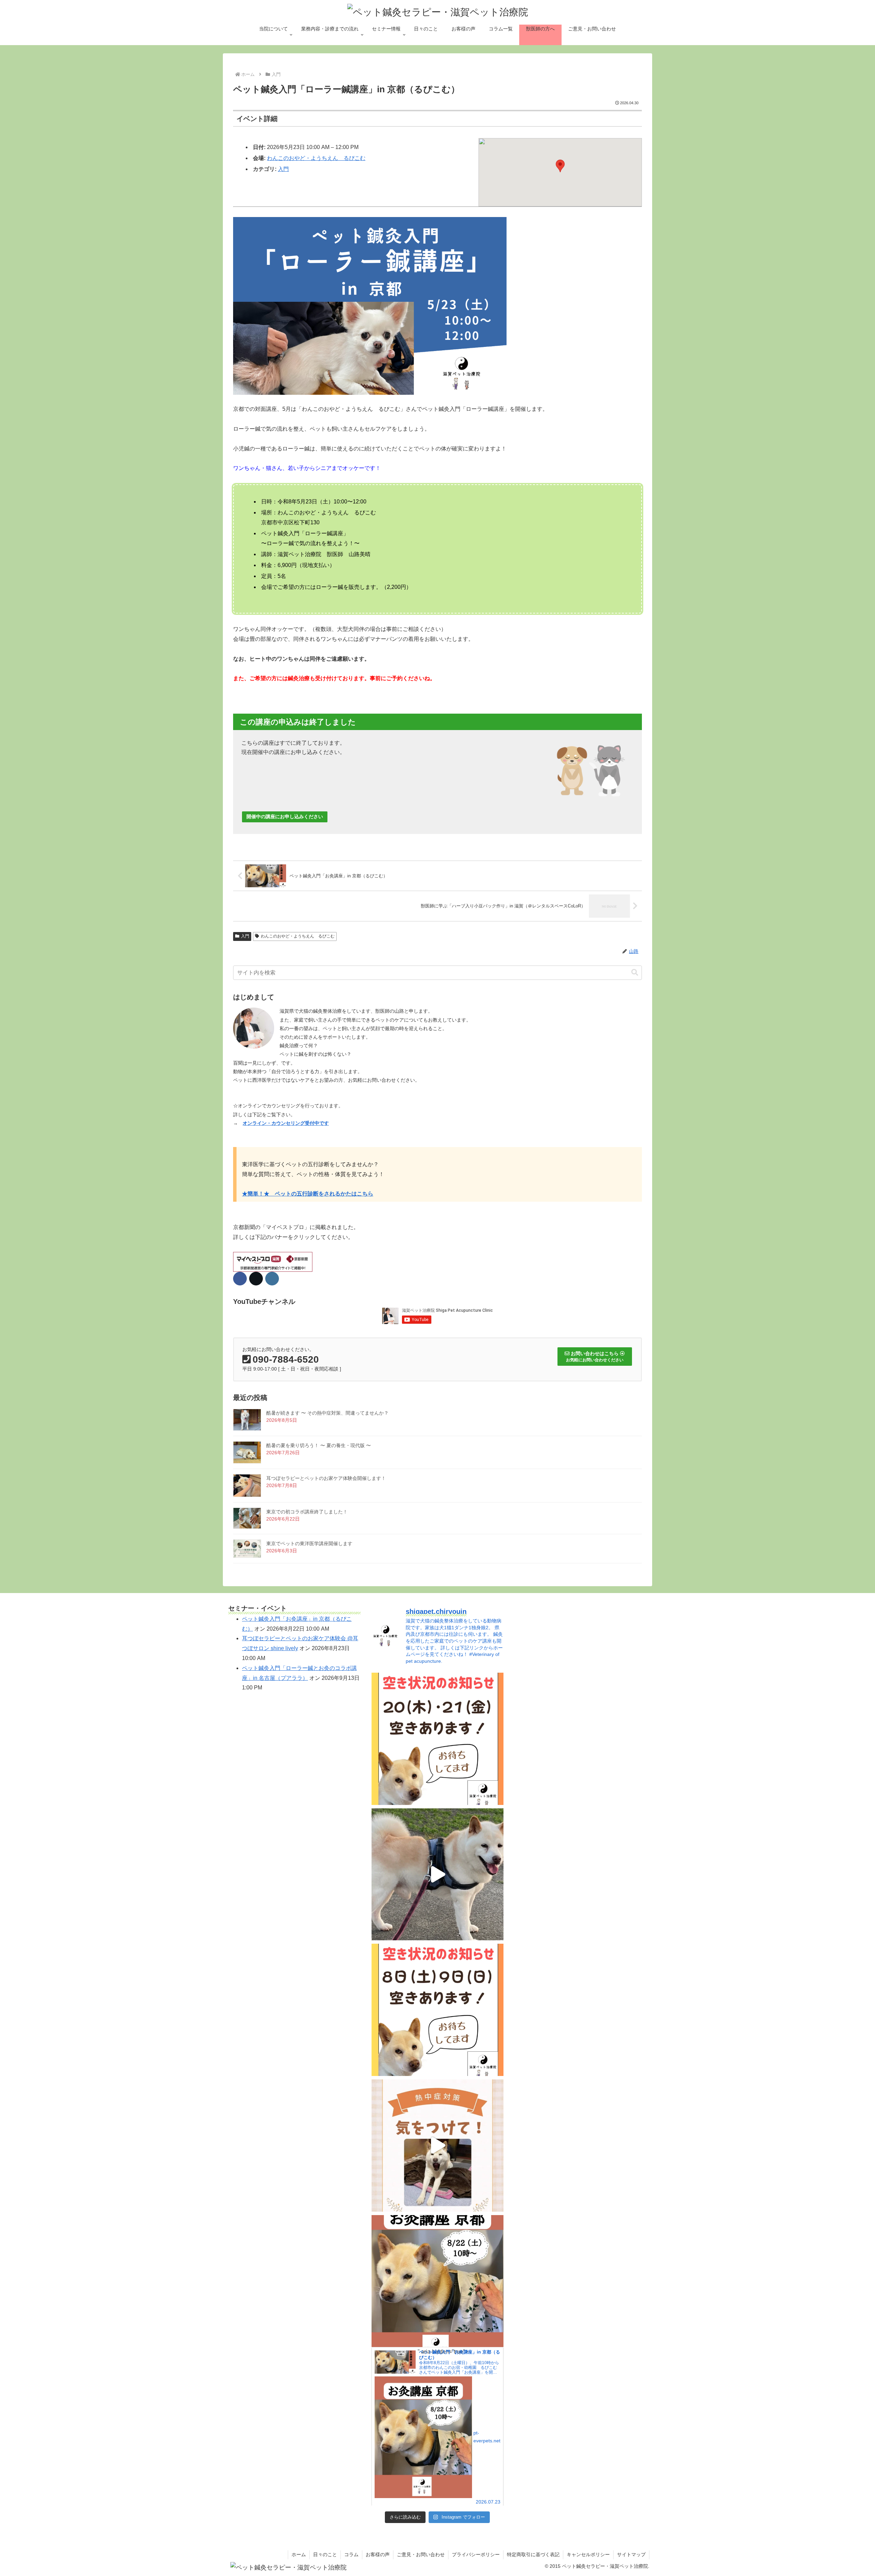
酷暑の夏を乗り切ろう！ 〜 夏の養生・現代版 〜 (319, 1445)
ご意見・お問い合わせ (421, 2554)
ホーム (299, 2554)
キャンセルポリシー (588, 2554)
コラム (351, 2554)
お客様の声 (378, 2554)
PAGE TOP (850, 2493)
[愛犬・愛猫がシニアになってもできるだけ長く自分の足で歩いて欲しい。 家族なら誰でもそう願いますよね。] (438, 1874)
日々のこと (325, 2554)
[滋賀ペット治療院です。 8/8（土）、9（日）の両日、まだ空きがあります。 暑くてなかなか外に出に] (438, 2010)
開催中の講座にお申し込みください (285, 817)
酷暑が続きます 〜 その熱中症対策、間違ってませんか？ (327, 1413)
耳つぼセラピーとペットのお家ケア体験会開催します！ (326, 1478)
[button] (560, 166)
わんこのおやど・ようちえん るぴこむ (316, 158)
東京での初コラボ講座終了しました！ (307, 1512)
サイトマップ (631, 2554)
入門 (283, 169)
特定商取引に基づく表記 (533, 2554)
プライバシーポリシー (476, 2554)
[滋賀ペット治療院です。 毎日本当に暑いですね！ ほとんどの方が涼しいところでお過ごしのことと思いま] (438, 2146)
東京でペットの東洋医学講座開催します (309, 1543)
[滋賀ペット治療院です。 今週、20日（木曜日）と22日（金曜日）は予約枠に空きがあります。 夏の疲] (438, 1739)
